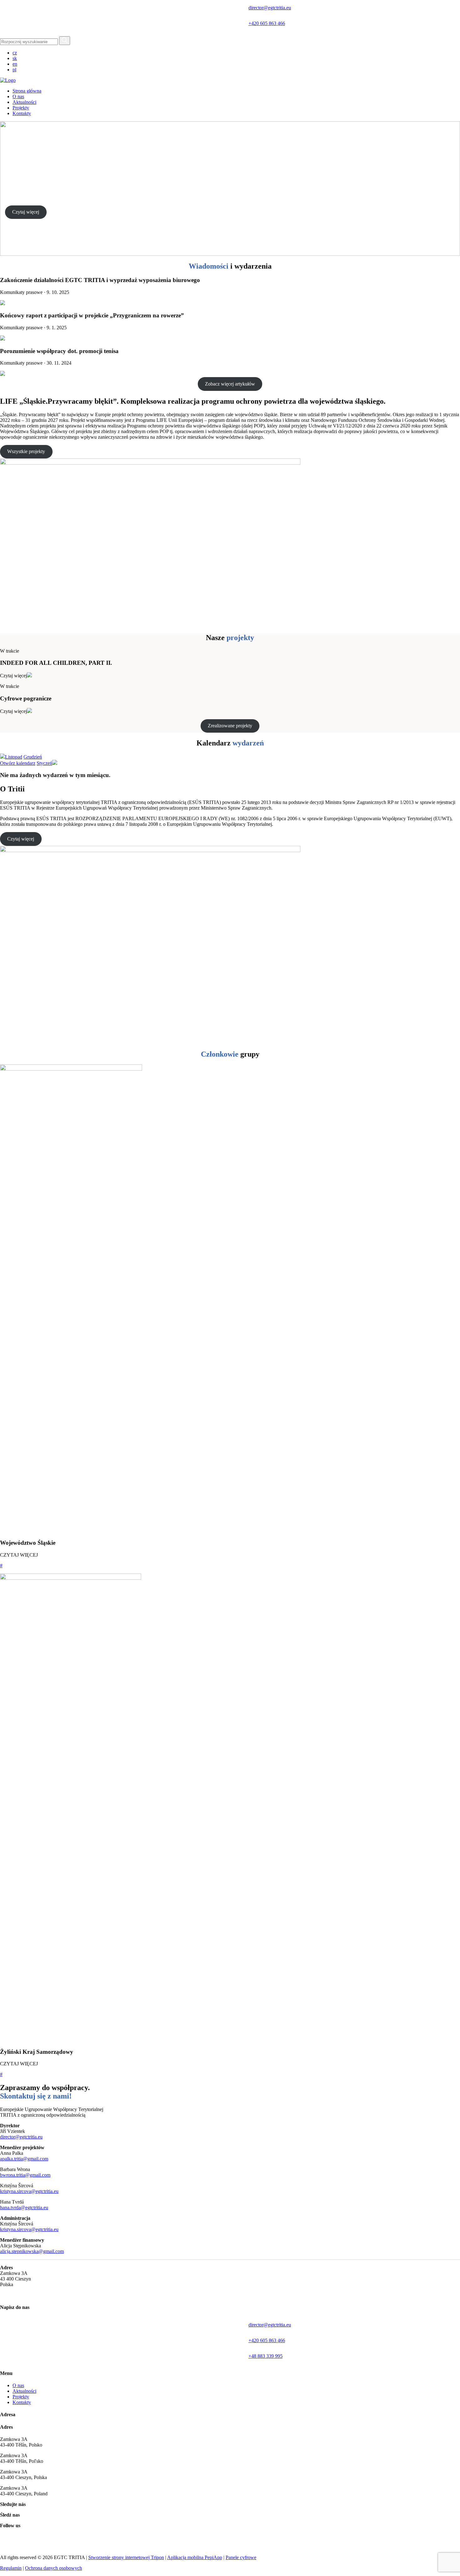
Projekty (21, 2397)
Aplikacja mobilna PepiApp (195, 2557)
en (15, 64)
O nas (18, 2385)
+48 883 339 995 (266, 2356)
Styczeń (44, 763)
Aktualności (24, 2391)
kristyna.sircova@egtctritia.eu (29, 2191)
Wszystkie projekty (26, 451)
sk (15, 58)
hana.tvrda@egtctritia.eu (24, 2207)
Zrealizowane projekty (230, 726)
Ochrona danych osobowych (54, 2568)
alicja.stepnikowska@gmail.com (32, 2251)
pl (14, 70)
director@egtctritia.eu (270, 8)
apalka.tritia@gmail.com (24, 2159)
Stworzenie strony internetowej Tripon (126, 2557)
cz (15, 53)
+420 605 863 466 (267, 23)
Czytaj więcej (26, 212)
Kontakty (22, 2402)
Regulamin (11, 2568)
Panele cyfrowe (241, 2557)
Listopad (14, 757)
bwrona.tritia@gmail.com (25, 2175)
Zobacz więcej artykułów (230, 384)
